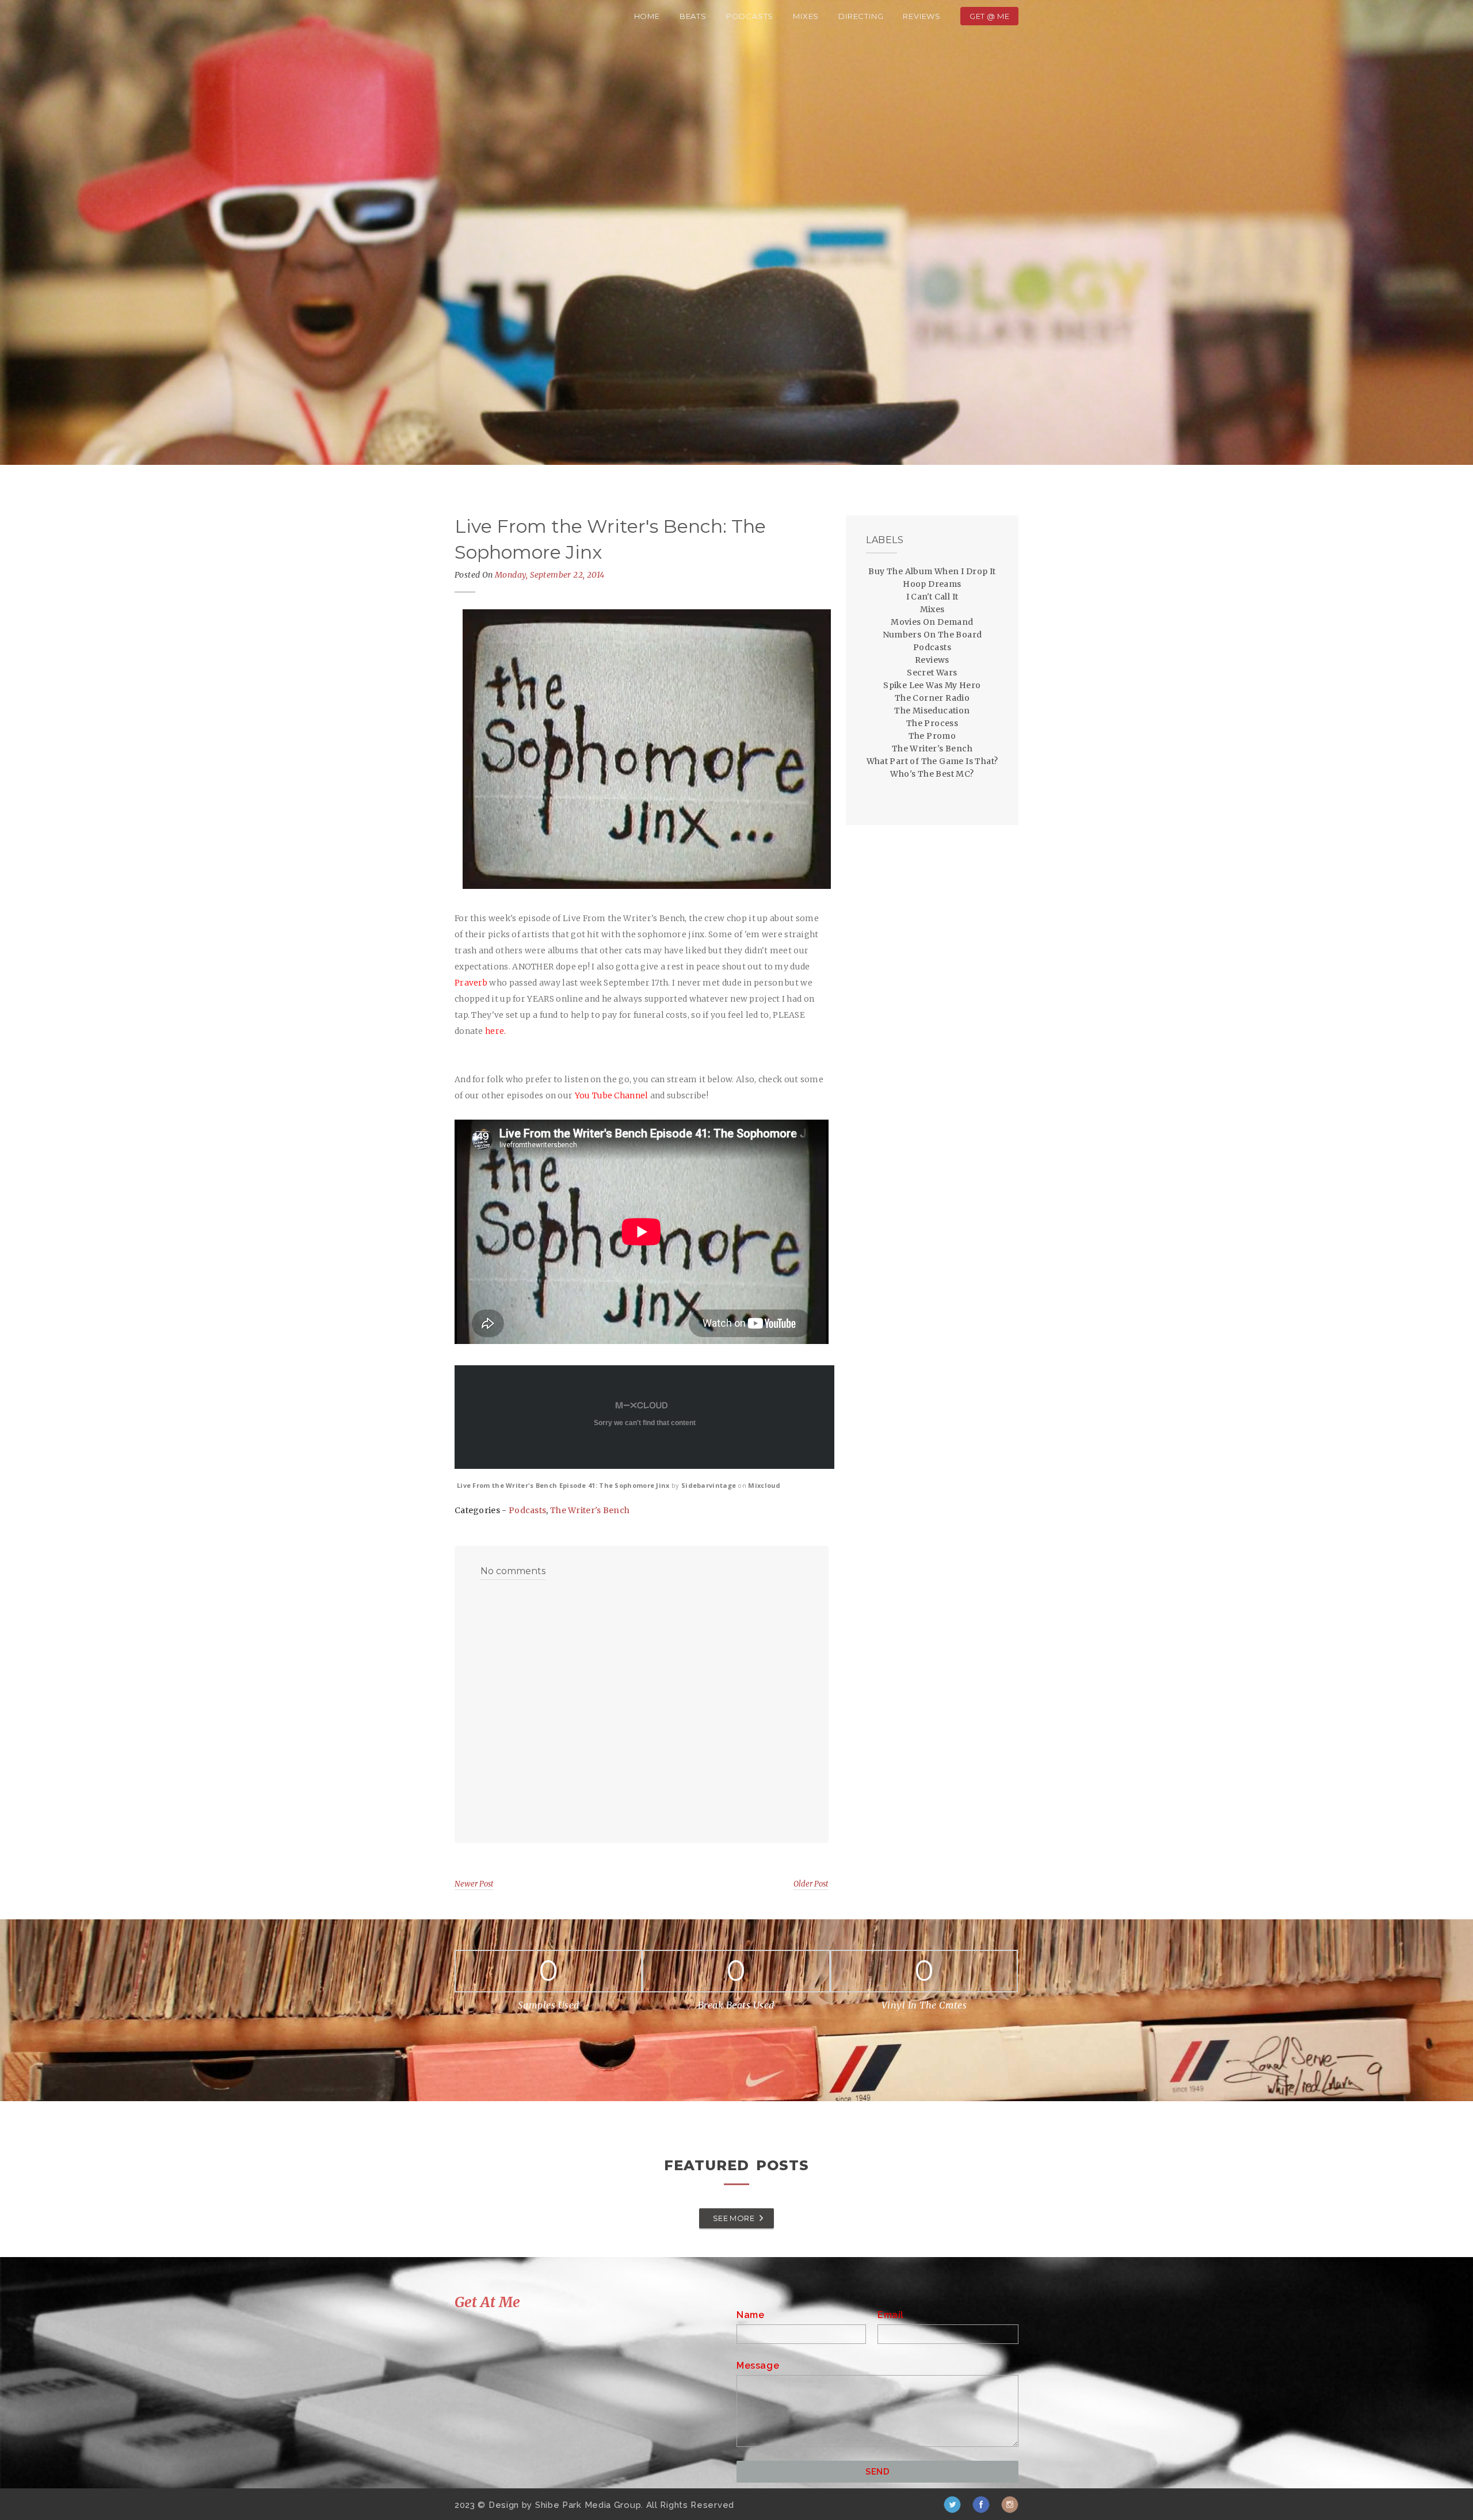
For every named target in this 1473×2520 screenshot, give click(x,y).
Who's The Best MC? (932, 774)
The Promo (932, 736)
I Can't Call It (932, 597)
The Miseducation (932, 711)
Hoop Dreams (932, 584)
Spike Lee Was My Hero (932, 685)
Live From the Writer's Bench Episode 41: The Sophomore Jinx (563, 1485)
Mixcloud (764, 1485)
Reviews (922, 16)
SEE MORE (734, 2218)
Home (647, 16)
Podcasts (750, 16)
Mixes (806, 16)
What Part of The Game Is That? (932, 761)
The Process (932, 723)
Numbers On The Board (932, 635)
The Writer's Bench (590, 1510)
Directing (861, 16)
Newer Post (474, 1884)
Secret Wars (932, 673)
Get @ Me (989, 16)
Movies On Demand (932, 622)
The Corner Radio (932, 698)
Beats (693, 16)
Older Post (811, 1884)
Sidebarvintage (709, 1485)
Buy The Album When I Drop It (932, 571)
